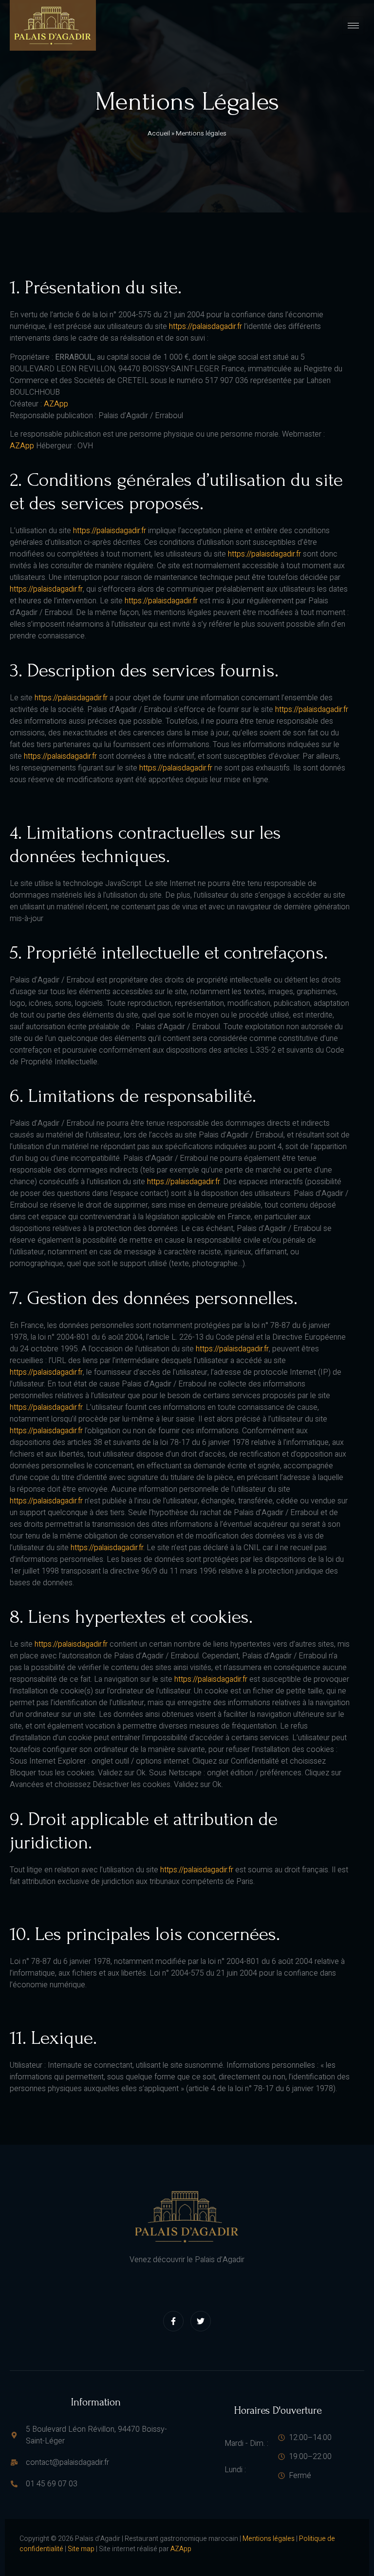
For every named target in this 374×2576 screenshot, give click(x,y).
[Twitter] (201, 2321)
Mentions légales (269, 2539)
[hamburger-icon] (353, 26)
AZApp (56, 404)
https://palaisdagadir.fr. (108, 1548)
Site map (81, 2549)
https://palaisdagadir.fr (206, 327)
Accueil (159, 134)
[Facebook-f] (173, 2321)
